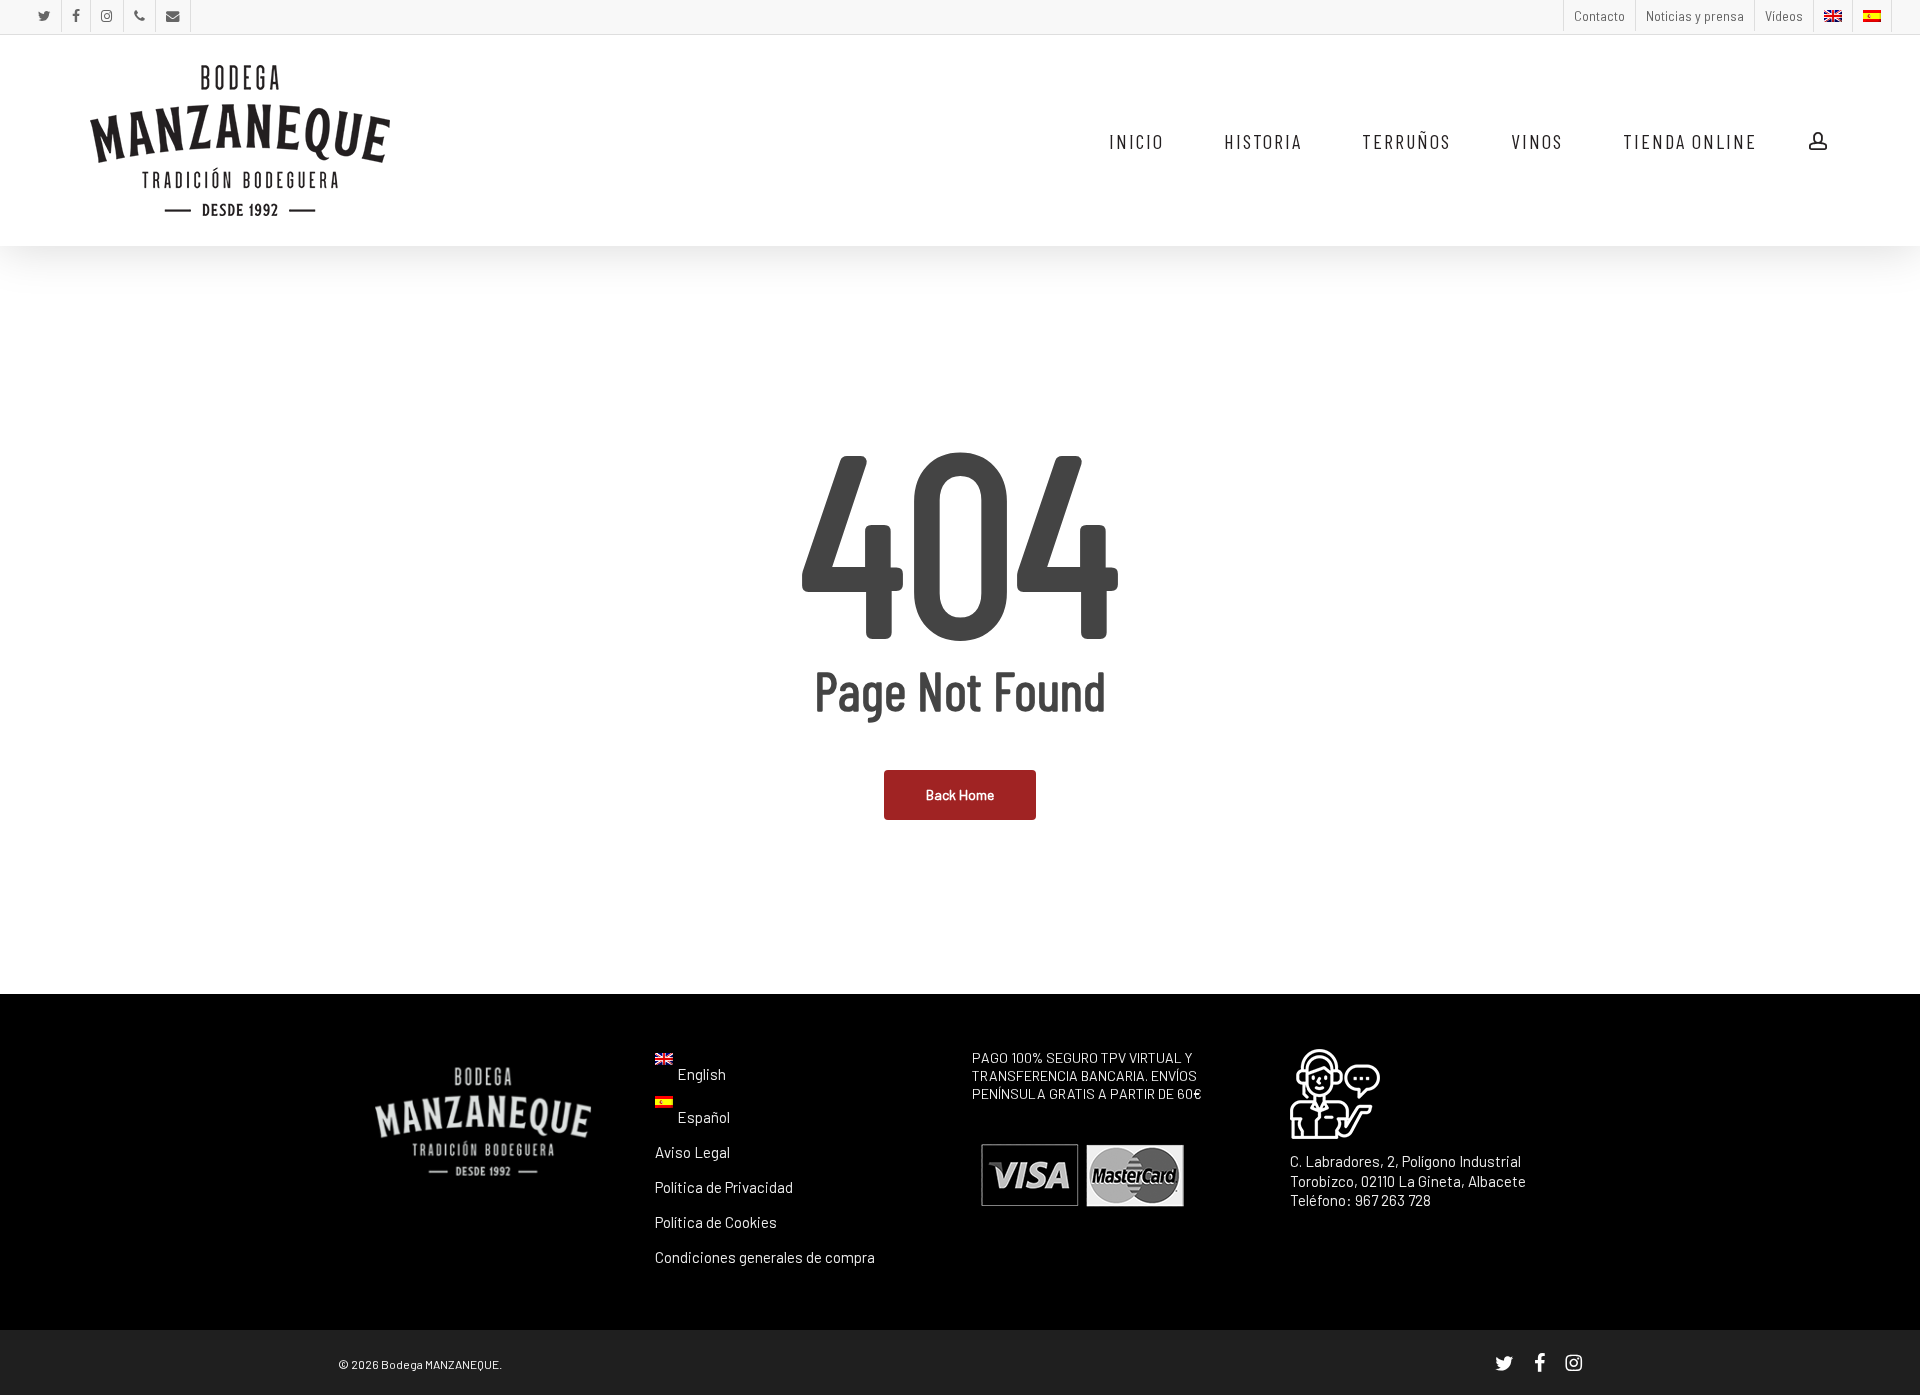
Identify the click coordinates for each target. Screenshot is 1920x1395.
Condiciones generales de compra (765, 1257)
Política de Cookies (716, 1222)
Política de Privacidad (724, 1187)
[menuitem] (1832, 16)
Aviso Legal (692, 1152)
